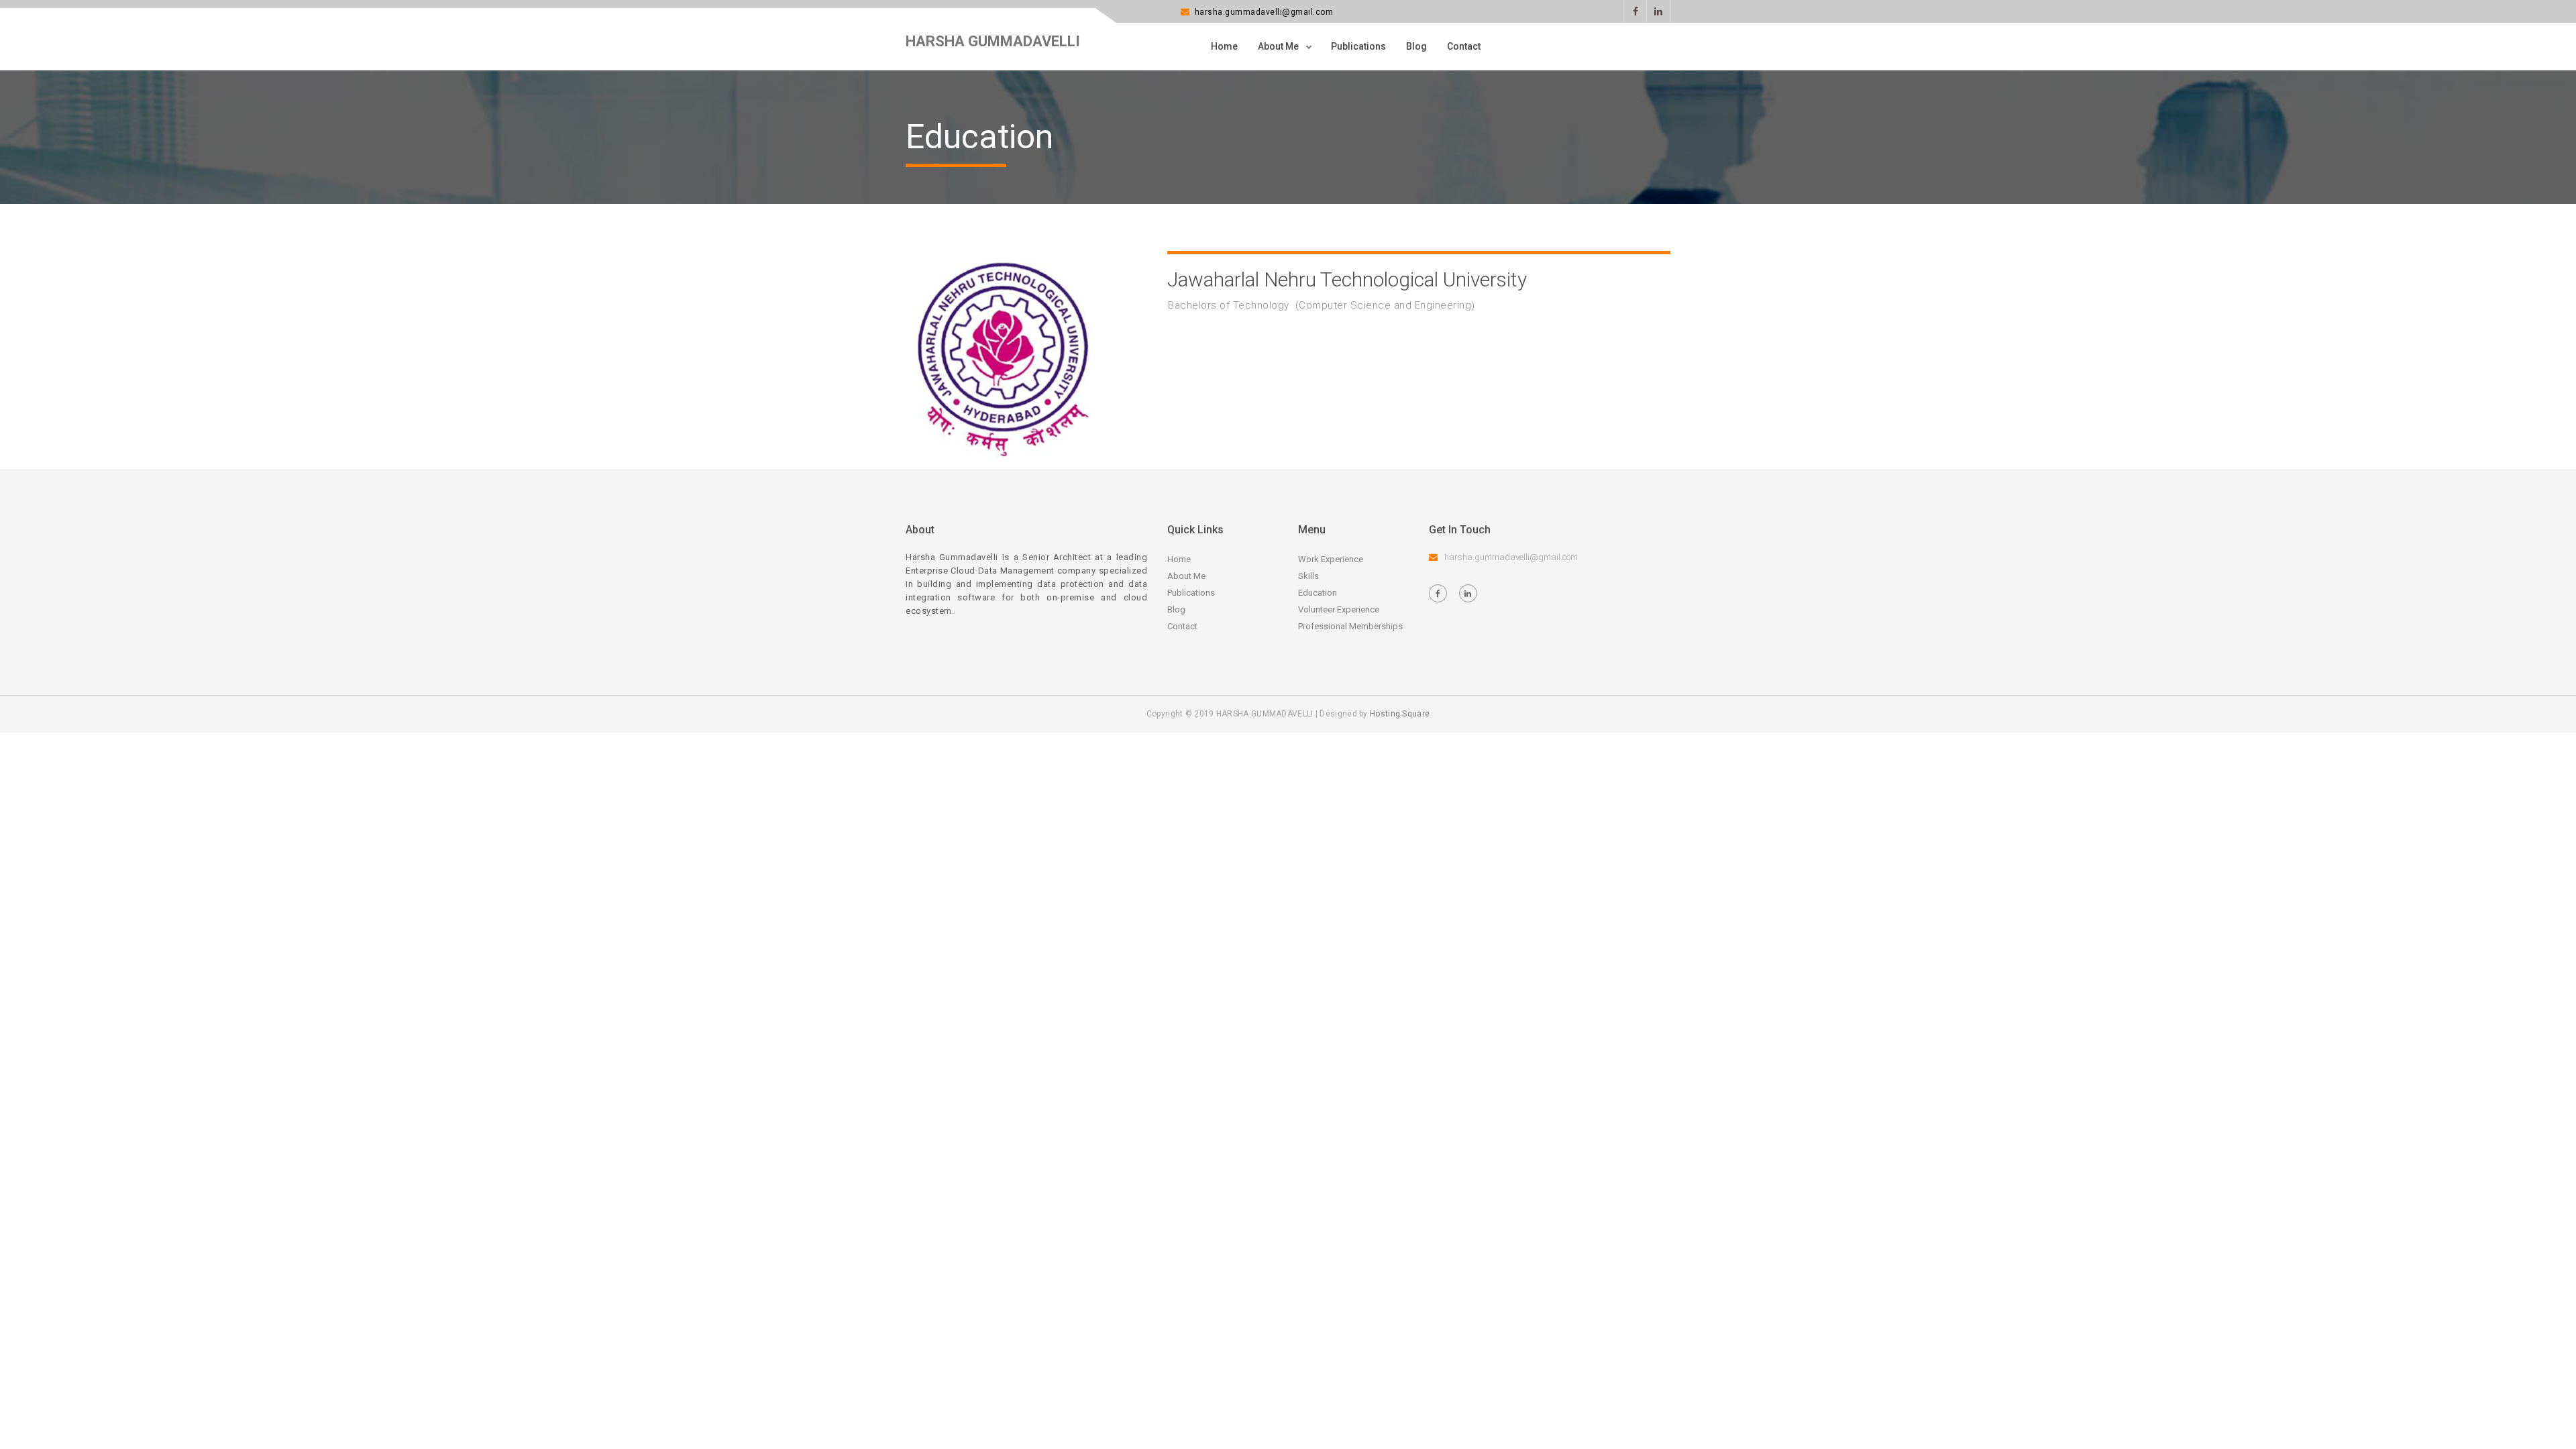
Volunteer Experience (1339, 609)
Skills (1308, 576)
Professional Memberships (1350, 626)
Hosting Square (1400, 714)
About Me (1279, 46)
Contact (1464, 46)
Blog (1416, 46)
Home (1224, 46)
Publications (1358, 46)
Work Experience (1331, 559)
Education (1318, 593)
